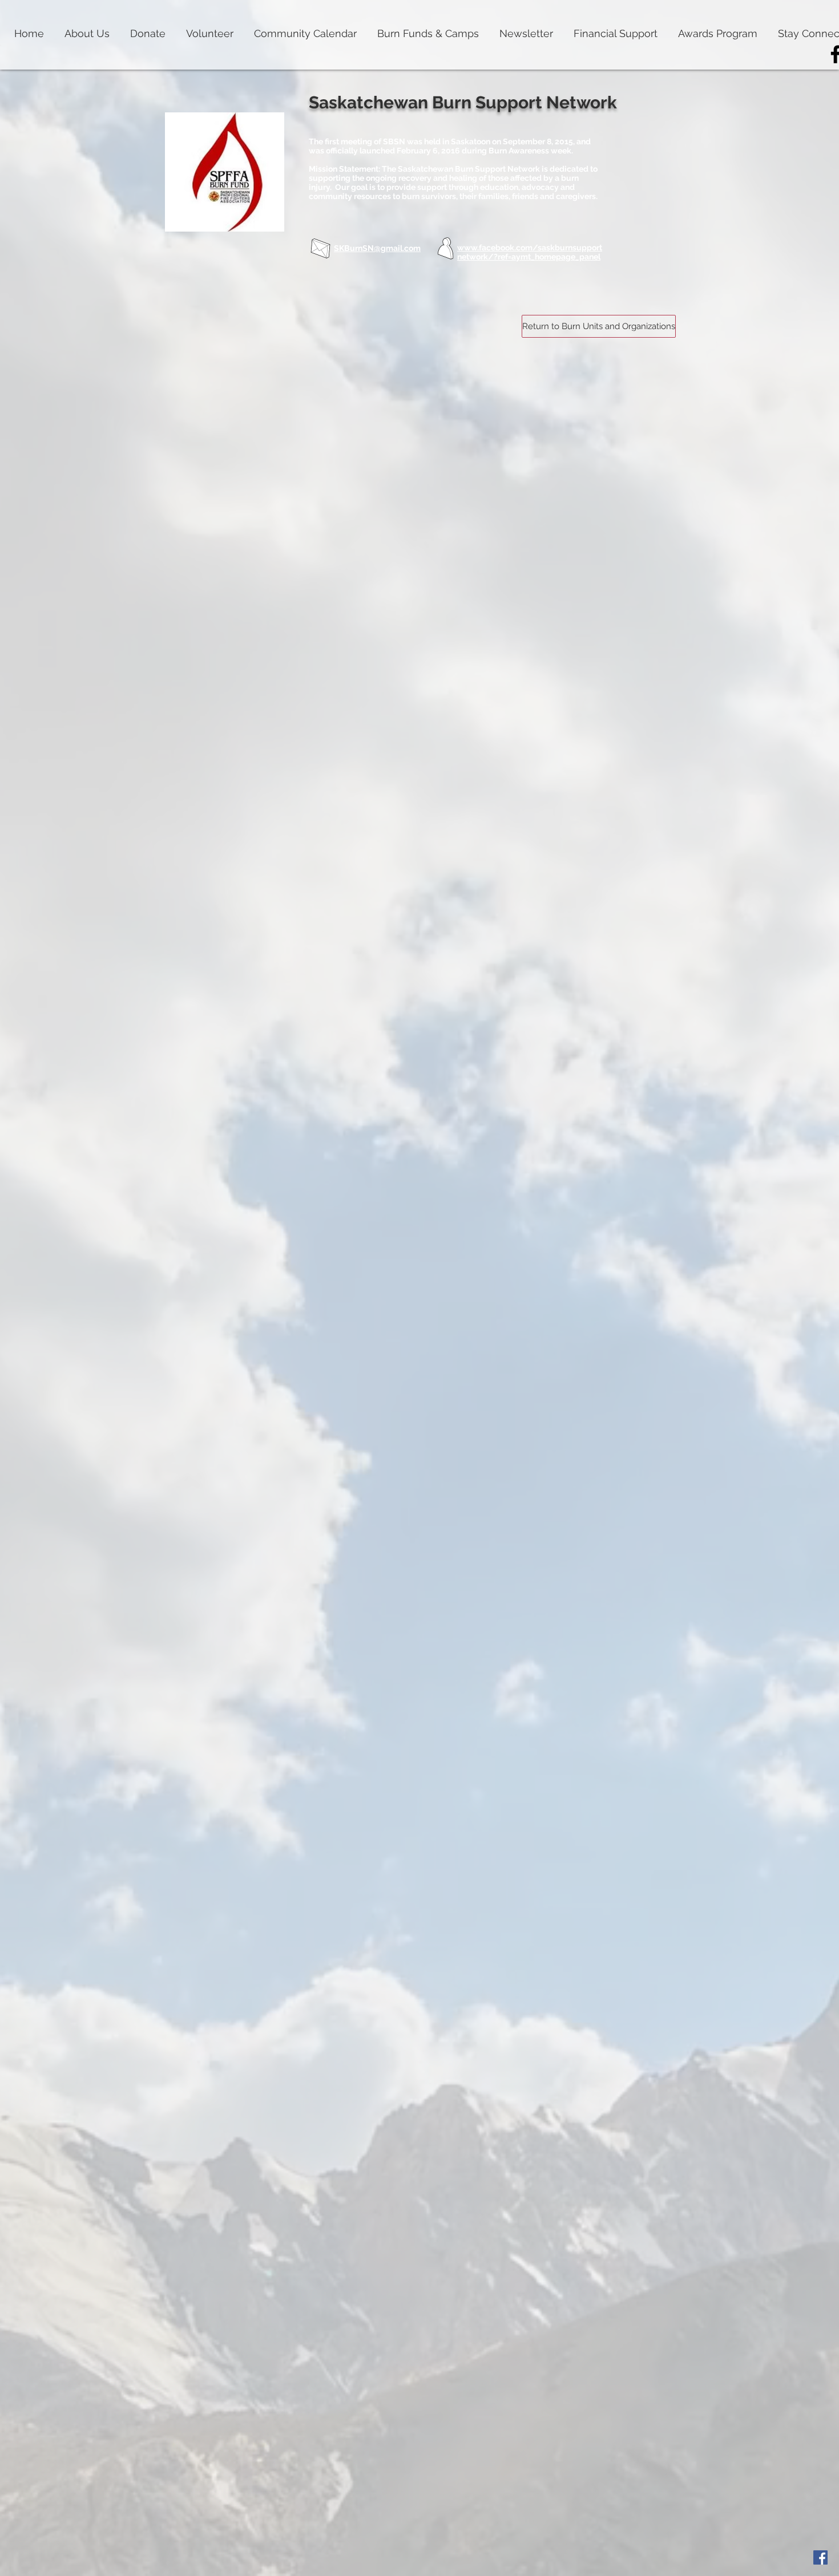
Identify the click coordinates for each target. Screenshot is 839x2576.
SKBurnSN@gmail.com (377, 248)
